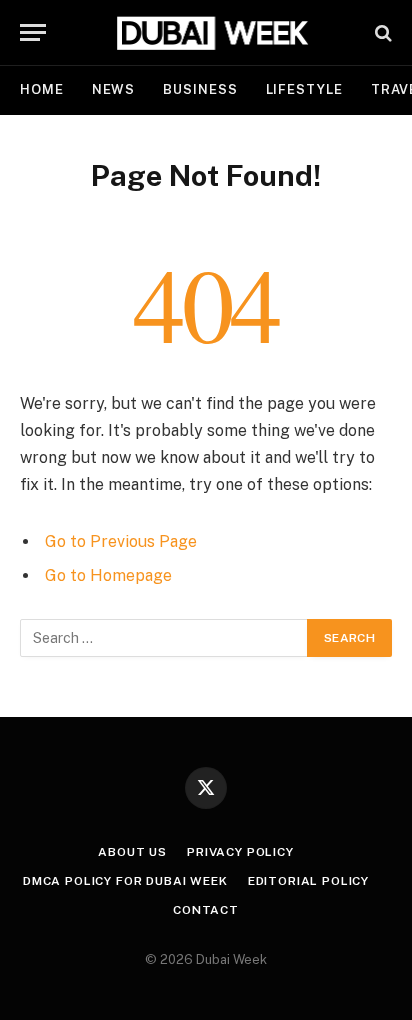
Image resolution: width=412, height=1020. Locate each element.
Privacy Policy (240, 852)
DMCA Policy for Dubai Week (125, 881)
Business (200, 89)
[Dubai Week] (216, 32)
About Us (132, 852)
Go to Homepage (108, 575)
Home (42, 89)
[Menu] (33, 32)
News (114, 89)
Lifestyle (304, 89)
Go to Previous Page (121, 541)
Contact (206, 910)
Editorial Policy (308, 881)
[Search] (381, 32)
